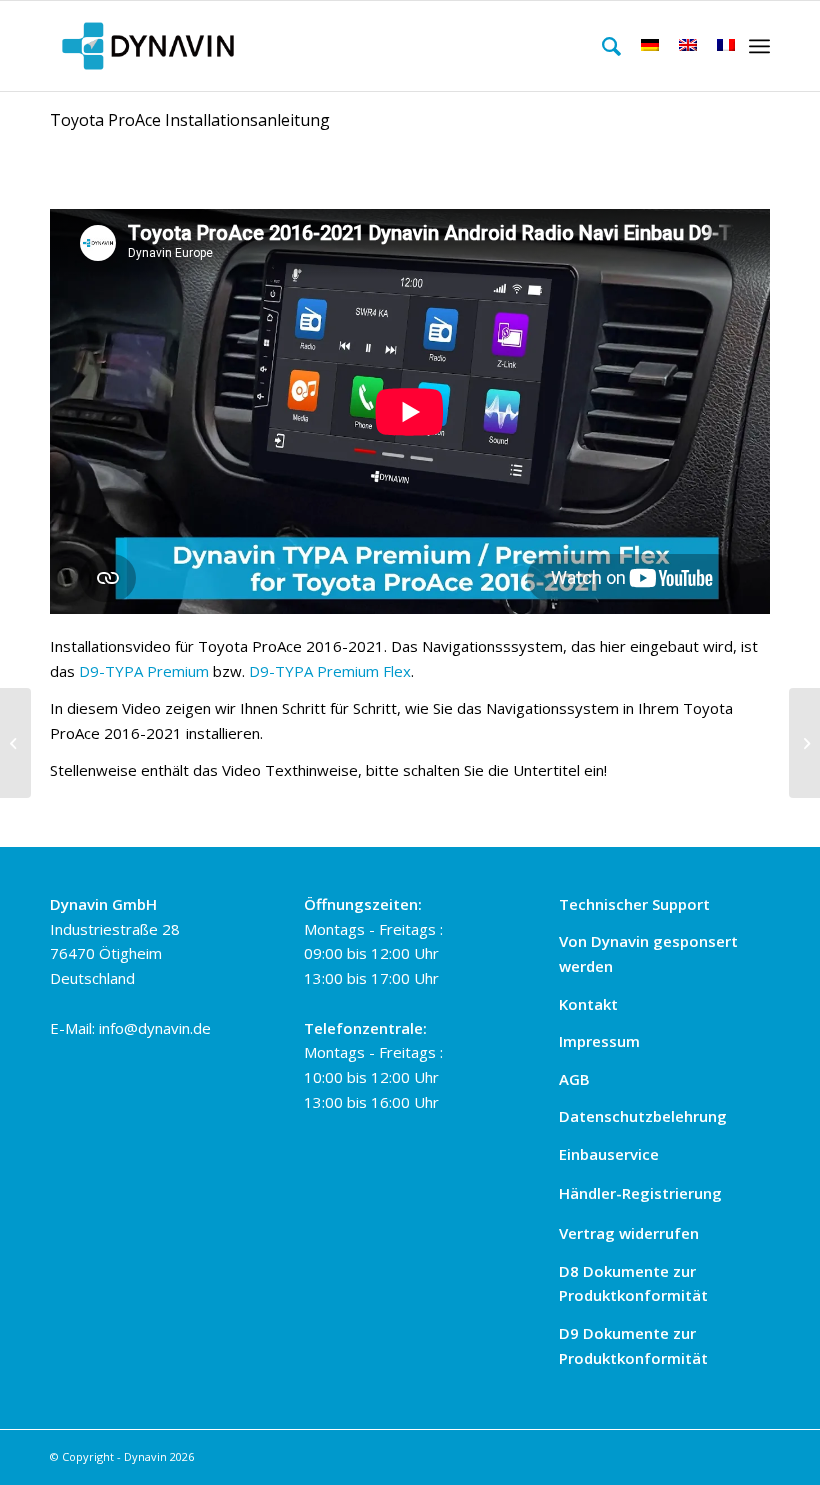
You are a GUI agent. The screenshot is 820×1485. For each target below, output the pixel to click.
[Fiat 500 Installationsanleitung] (15, 743)
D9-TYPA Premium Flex (330, 671)
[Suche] (601, 46)
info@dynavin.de (155, 1028)
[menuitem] (601, 46)
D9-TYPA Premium (144, 671)
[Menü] (759, 46)
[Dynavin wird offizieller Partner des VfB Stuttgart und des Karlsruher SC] (804, 743)
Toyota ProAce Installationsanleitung (190, 120)
